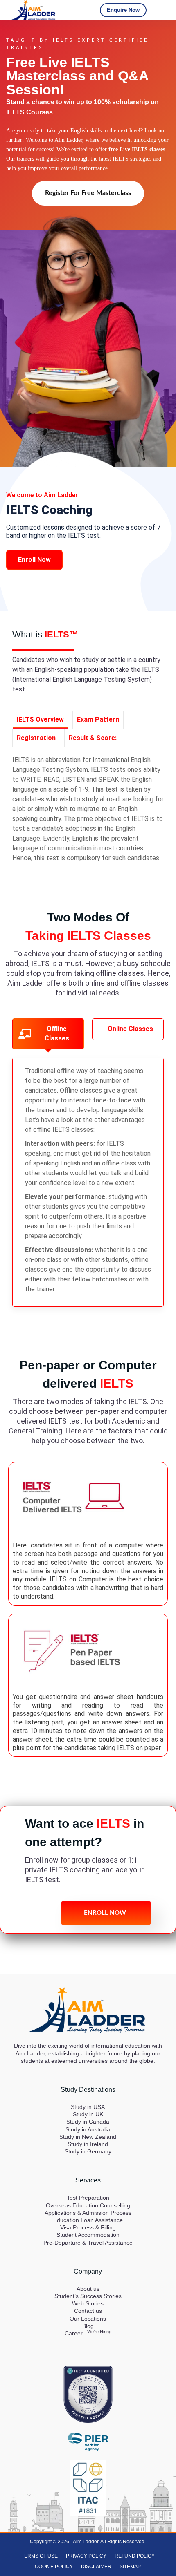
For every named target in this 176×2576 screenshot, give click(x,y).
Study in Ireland (88, 2144)
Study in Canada (88, 2122)
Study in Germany (88, 2151)
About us (88, 2289)
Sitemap (130, 2567)
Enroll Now (34, 560)
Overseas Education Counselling (88, 2205)
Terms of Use (39, 2556)
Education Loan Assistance (88, 2220)
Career (88, 2333)
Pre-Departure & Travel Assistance (88, 2243)
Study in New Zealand (88, 2137)
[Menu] (160, 10)
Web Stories (88, 2303)
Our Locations (88, 2319)
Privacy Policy (86, 2556)
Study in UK (88, 2114)
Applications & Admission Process (88, 2213)
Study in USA (88, 2107)
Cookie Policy (54, 2567)
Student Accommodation (88, 2235)
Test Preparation (88, 2198)
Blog (88, 2326)
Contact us (88, 2311)
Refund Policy (135, 2556)
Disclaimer (96, 2567)
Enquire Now (123, 10)
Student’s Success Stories (88, 2296)
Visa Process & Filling (88, 2227)
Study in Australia (88, 2129)
